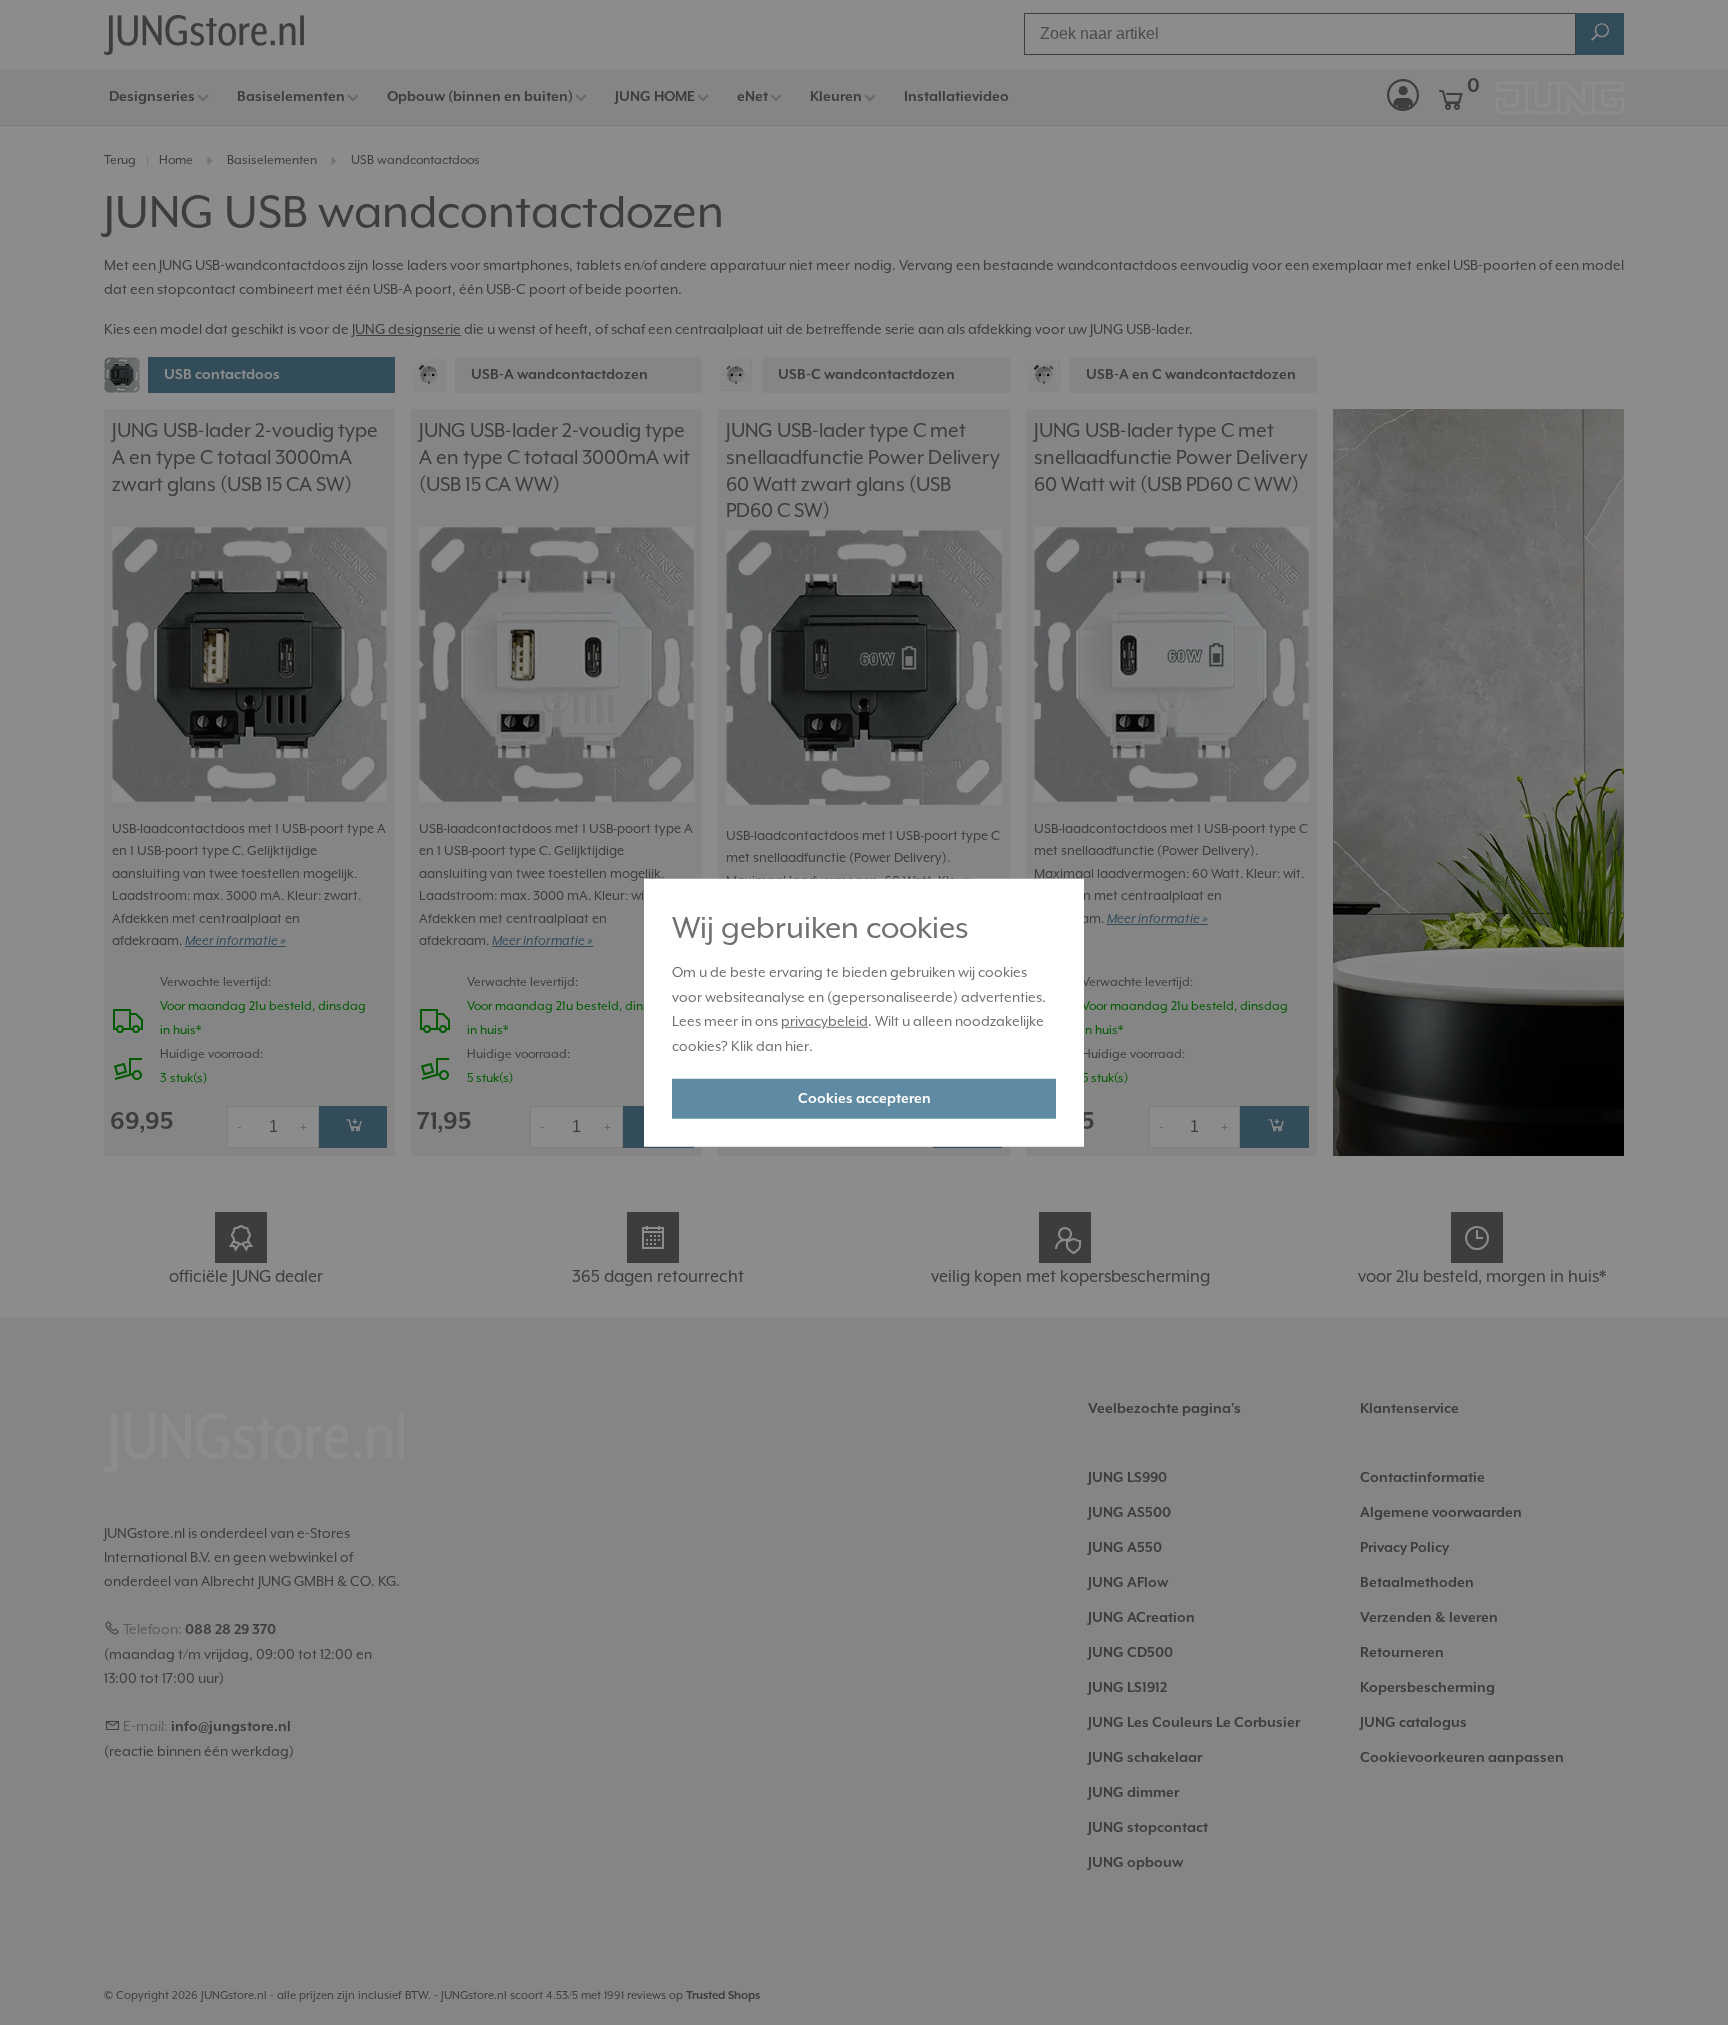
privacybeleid (824, 1021)
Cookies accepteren (864, 1099)
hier (797, 1046)
